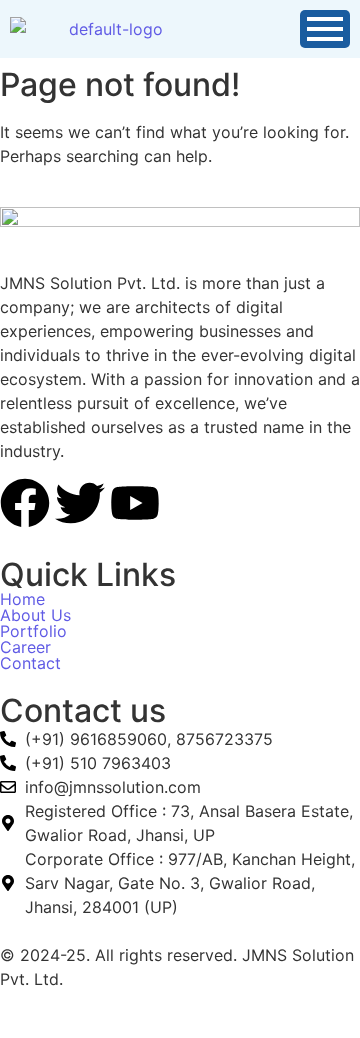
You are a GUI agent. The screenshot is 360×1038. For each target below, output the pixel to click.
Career (25, 647)
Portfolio (33, 631)
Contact (30, 663)
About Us (35, 615)
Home (22, 599)
